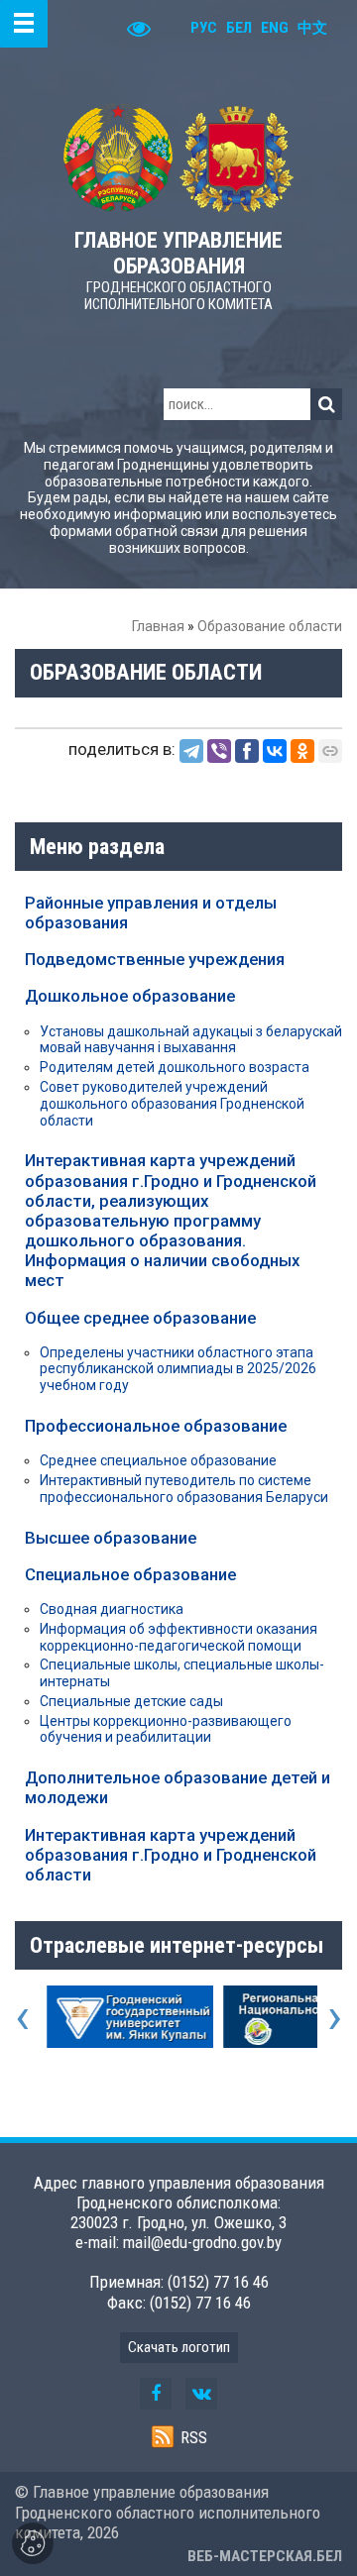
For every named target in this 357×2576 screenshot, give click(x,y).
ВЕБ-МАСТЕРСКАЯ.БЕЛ (265, 2556)
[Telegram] (191, 751)
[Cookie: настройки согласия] (33, 2543)
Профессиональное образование (156, 1426)
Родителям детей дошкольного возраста (175, 1067)
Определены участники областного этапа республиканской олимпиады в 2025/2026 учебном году (178, 1369)
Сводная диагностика (112, 1609)
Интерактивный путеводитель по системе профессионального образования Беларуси (184, 1489)
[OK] (302, 751)
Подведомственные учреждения (155, 959)
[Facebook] (247, 751)
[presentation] (22, 2016)
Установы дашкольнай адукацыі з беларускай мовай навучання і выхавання (191, 1040)
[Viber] (219, 751)
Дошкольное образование (130, 996)
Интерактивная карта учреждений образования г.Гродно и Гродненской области (171, 1855)
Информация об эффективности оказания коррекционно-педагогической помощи (178, 1637)
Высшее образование (111, 1538)
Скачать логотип (179, 2347)
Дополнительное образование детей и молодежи (178, 1787)
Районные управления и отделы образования (151, 912)
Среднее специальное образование (158, 1460)
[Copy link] (330, 751)
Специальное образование (130, 1574)
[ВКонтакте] (275, 751)
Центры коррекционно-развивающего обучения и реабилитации (166, 1729)
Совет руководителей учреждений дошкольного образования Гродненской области (172, 1104)
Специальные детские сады (131, 1701)
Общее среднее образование (140, 1318)
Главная (158, 626)
